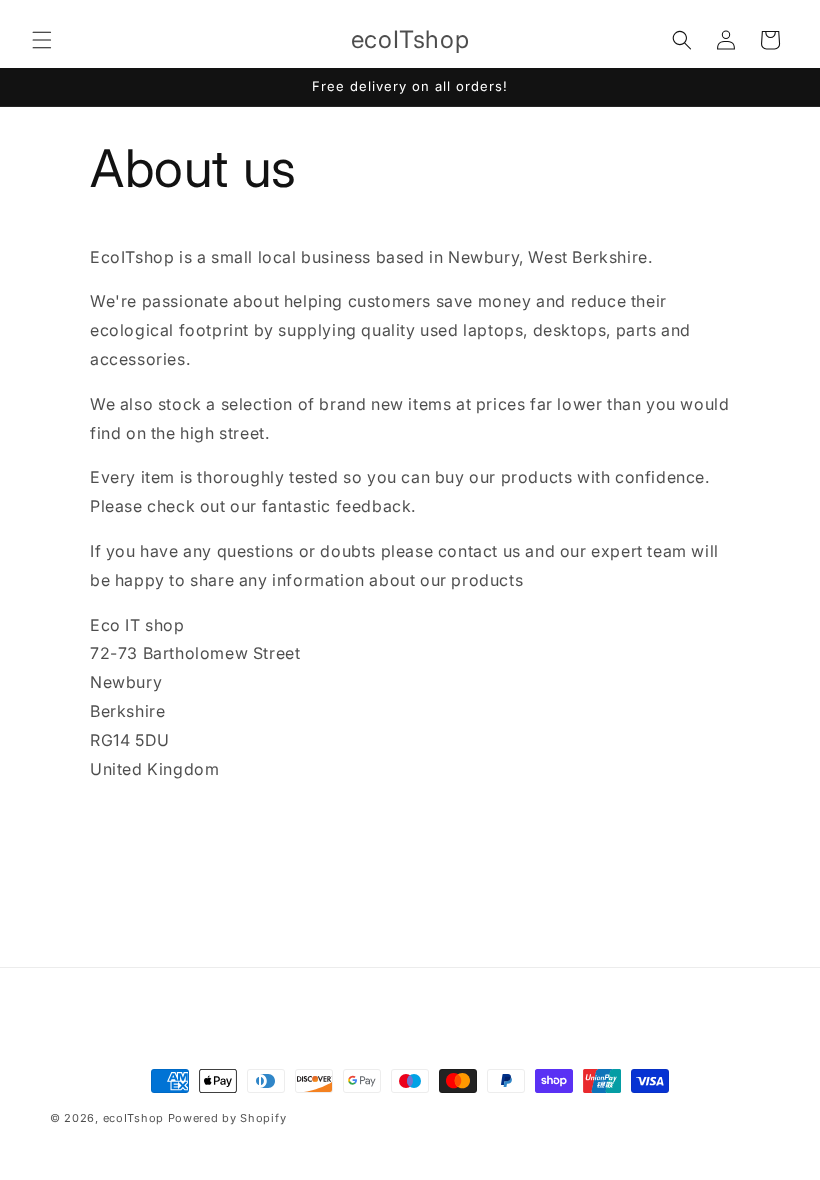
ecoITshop (133, 1118)
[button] (42, 40)
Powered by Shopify (227, 1118)
